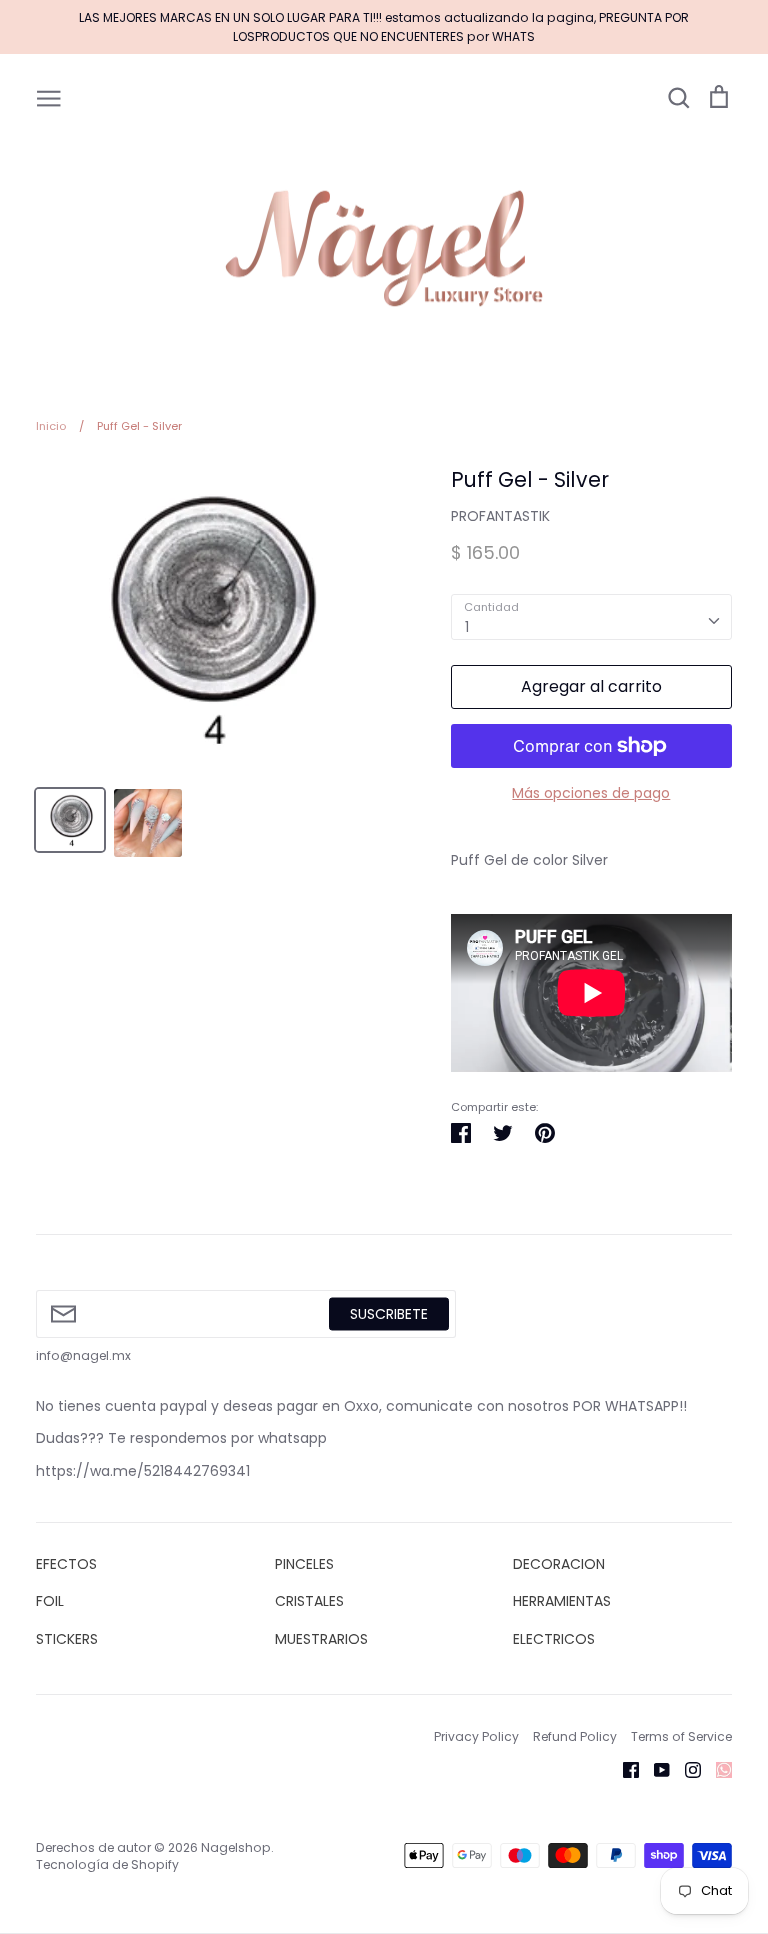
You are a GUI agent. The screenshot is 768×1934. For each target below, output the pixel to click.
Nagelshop (236, 1847)
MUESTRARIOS (321, 1639)
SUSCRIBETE (389, 1313)
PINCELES (304, 1564)
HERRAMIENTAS (562, 1601)
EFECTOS (66, 1564)
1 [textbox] (467, 627)
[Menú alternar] (49, 97)
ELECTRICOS (554, 1639)
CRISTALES (309, 1601)
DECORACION (559, 1564)
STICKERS (67, 1639)
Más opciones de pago (591, 793)
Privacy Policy (476, 1736)
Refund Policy (575, 1736)
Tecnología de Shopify (107, 1864)
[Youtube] (654, 1769)
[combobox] (591, 617)
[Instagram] (685, 1769)
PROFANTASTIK (500, 516)
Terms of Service (681, 1736)
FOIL (50, 1601)
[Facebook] (623, 1769)
